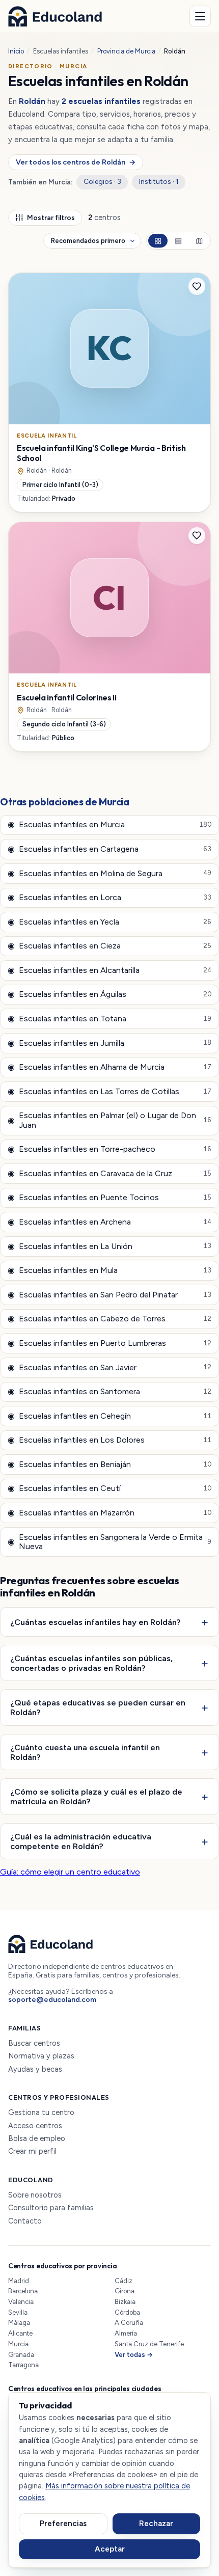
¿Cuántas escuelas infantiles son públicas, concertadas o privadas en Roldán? (91, 1663)
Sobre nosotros (35, 2195)
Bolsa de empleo (37, 2139)
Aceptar (110, 2549)
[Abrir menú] (200, 16)
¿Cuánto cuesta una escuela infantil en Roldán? (85, 1752)
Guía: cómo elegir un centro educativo (70, 1872)
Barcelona (23, 2291)
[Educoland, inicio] (55, 16)
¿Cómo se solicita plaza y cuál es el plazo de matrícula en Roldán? (96, 1796)
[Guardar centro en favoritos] (197, 286)
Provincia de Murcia (126, 51)
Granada (21, 2355)
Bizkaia (125, 2302)
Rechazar (156, 2524)
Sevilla (18, 2312)
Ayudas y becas (35, 2069)
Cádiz (124, 2281)
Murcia (18, 2344)
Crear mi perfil (32, 2151)
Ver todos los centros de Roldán (75, 162)
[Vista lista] (178, 241)
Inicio (16, 51)
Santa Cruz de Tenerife (149, 2344)
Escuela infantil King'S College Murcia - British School (101, 453)
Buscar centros (34, 2043)
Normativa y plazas (41, 2056)
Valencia (21, 2302)
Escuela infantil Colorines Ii (67, 697)
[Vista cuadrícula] (158, 241)
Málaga (19, 2323)
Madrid (19, 2281)
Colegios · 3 (102, 182)
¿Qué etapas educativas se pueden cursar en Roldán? (98, 1707)
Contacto (25, 2221)
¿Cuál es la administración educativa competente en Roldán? (81, 1841)
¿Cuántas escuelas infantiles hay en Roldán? (95, 1622)
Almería (126, 2333)
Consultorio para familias (51, 2208)
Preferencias (63, 2524)
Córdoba (127, 2312)
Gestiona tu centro (41, 2113)
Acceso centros (35, 2126)
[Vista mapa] (199, 241)
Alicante (20, 2333)
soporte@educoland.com (52, 2000)
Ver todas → (134, 2355)
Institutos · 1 (159, 182)
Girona (125, 2291)
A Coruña (129, 2323)
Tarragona (23, 2365)
